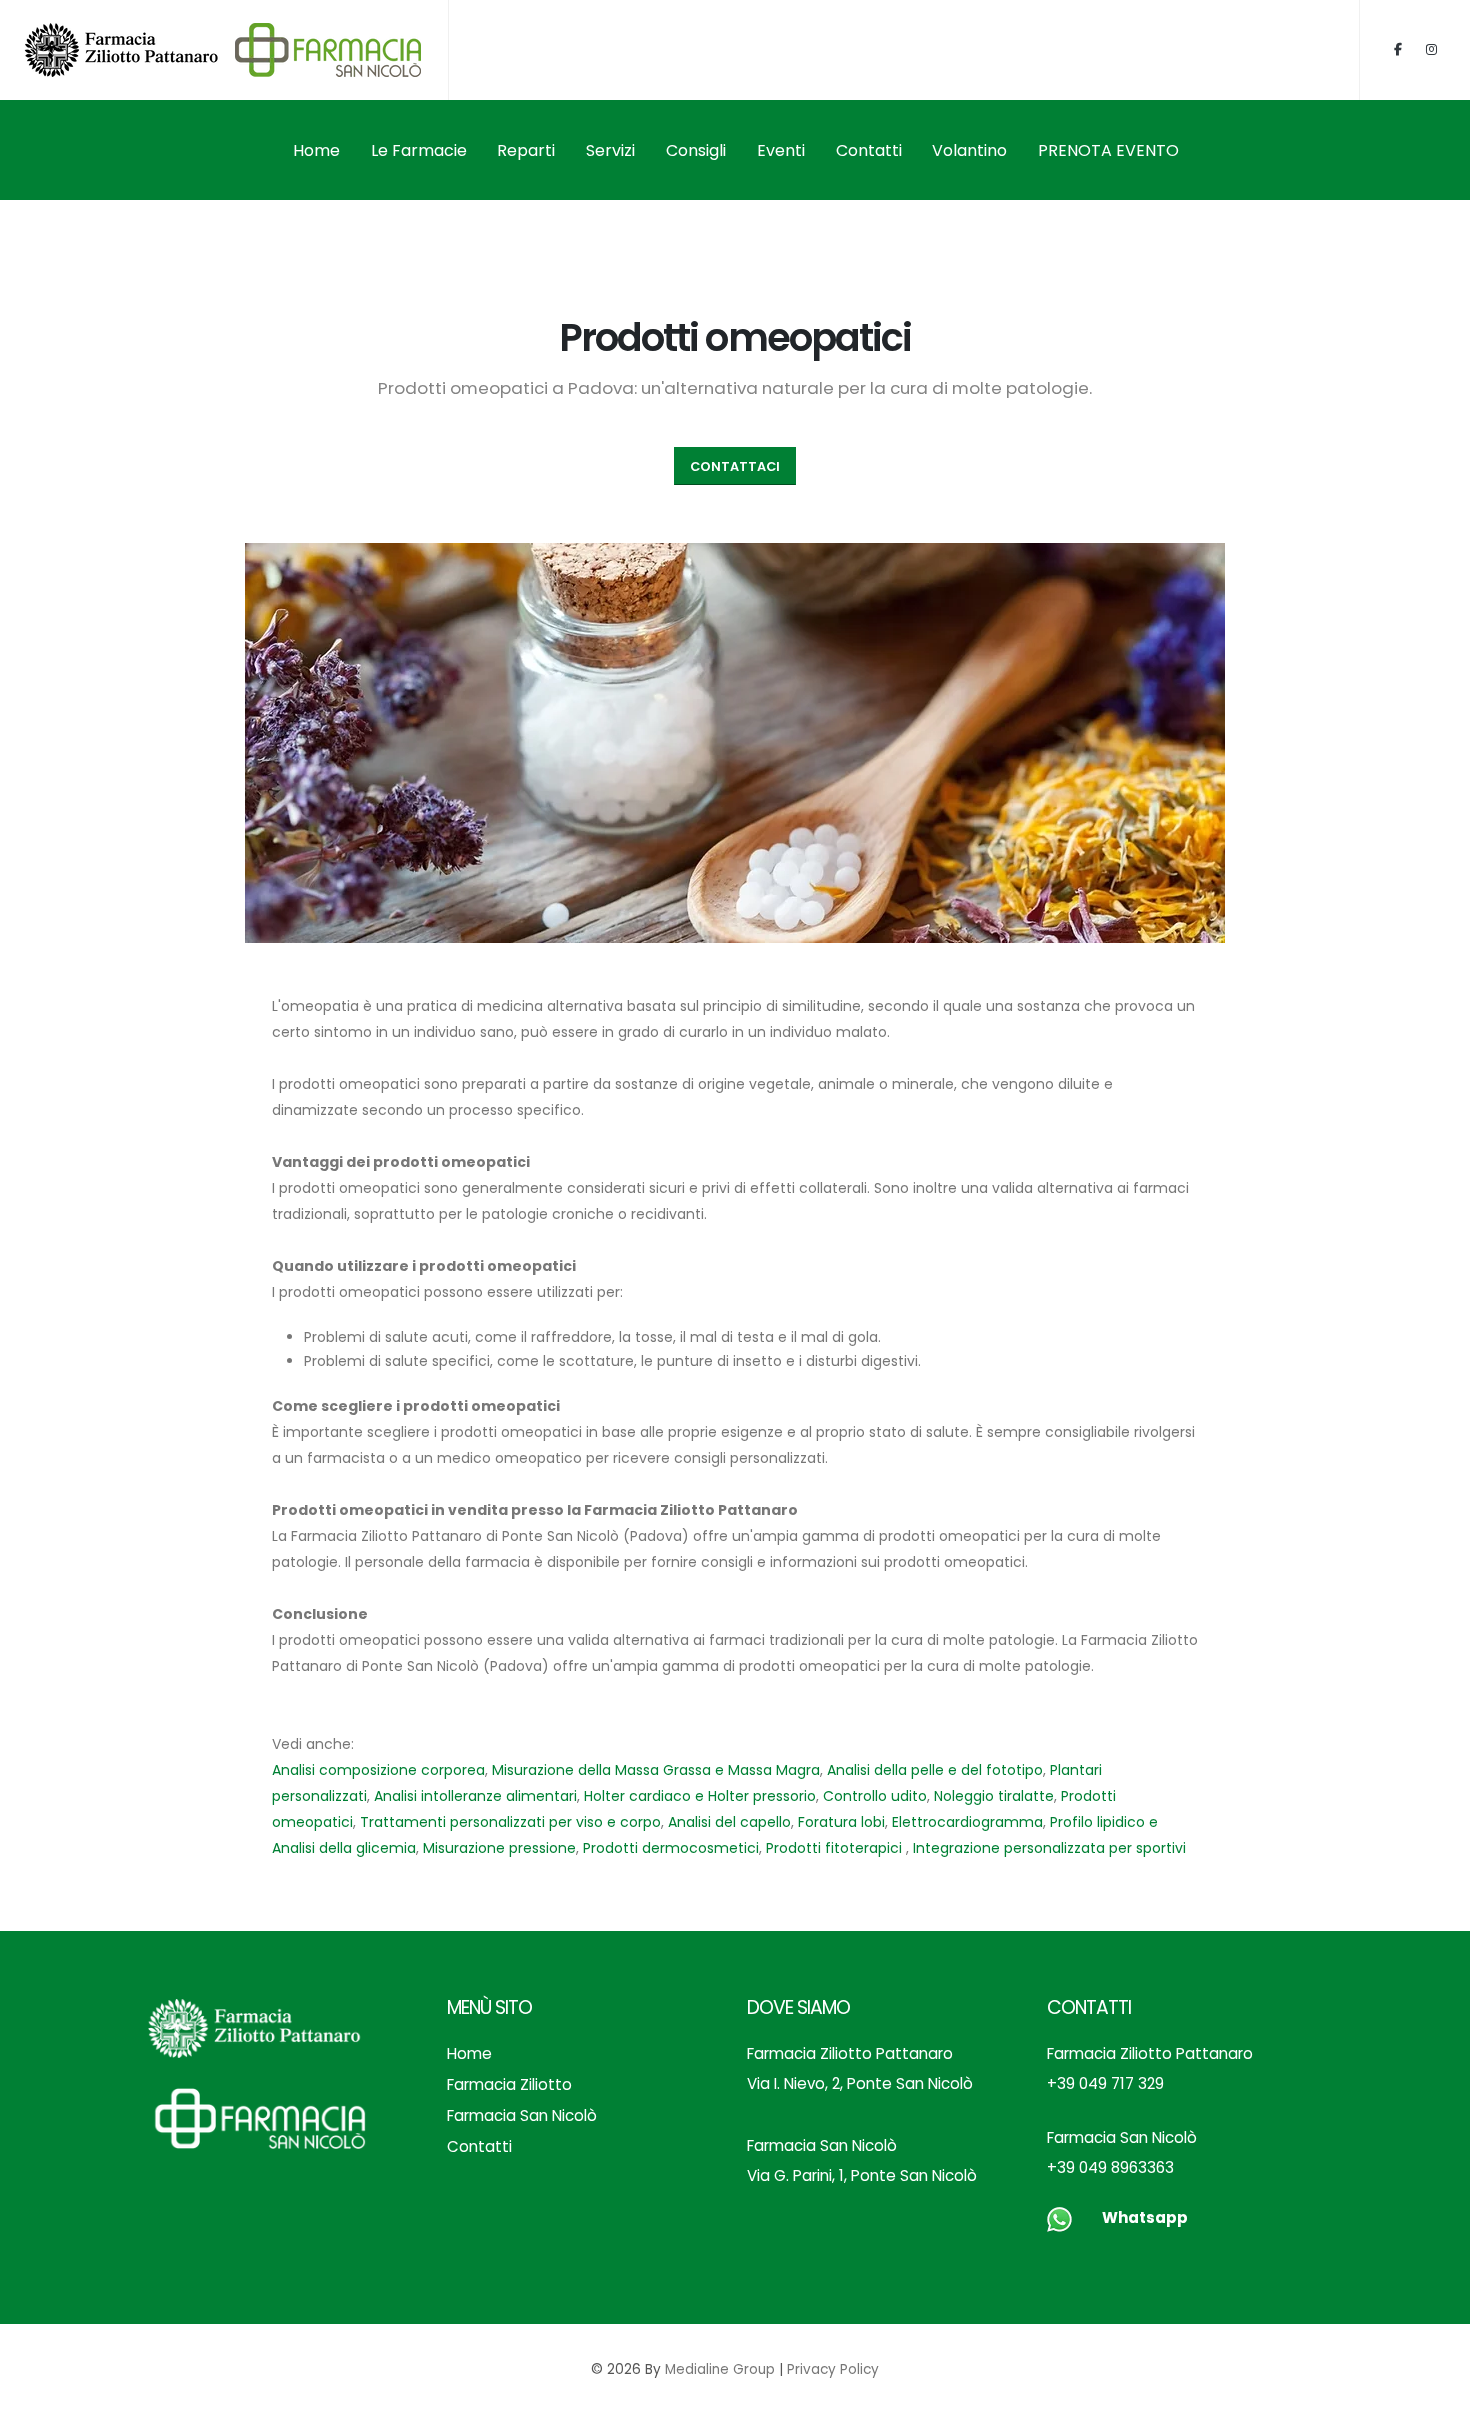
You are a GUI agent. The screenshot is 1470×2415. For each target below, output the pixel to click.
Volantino (969, 150)
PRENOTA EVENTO (1108, 150)
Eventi (781, 150)
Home (316, 150)
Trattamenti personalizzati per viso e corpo (510, 1822)
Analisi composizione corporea (378, 1770)
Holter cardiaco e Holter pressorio (700, 1796)
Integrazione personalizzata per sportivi (1049, 1848)
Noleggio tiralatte (994, 1796)
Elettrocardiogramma (967, 1822)
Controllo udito (875, 1796)
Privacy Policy (833, 2369)
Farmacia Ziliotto (509, 2084)
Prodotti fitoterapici (836, 1848)
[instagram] (1431, 50)
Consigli (696, 150)
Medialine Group (720, 2369)
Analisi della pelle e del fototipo (935, 1770)
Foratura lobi (841, 1822)
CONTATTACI (735, 466)
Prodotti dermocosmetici (671, 1848)
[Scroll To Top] (1435, 2392)
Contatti (869, 150)
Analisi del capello (729, 1822)
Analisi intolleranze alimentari (475, 1796)
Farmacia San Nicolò (522, 2115)
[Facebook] (1398, 50)
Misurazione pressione (499, 1848)
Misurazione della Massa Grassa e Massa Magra (656, 1770)
